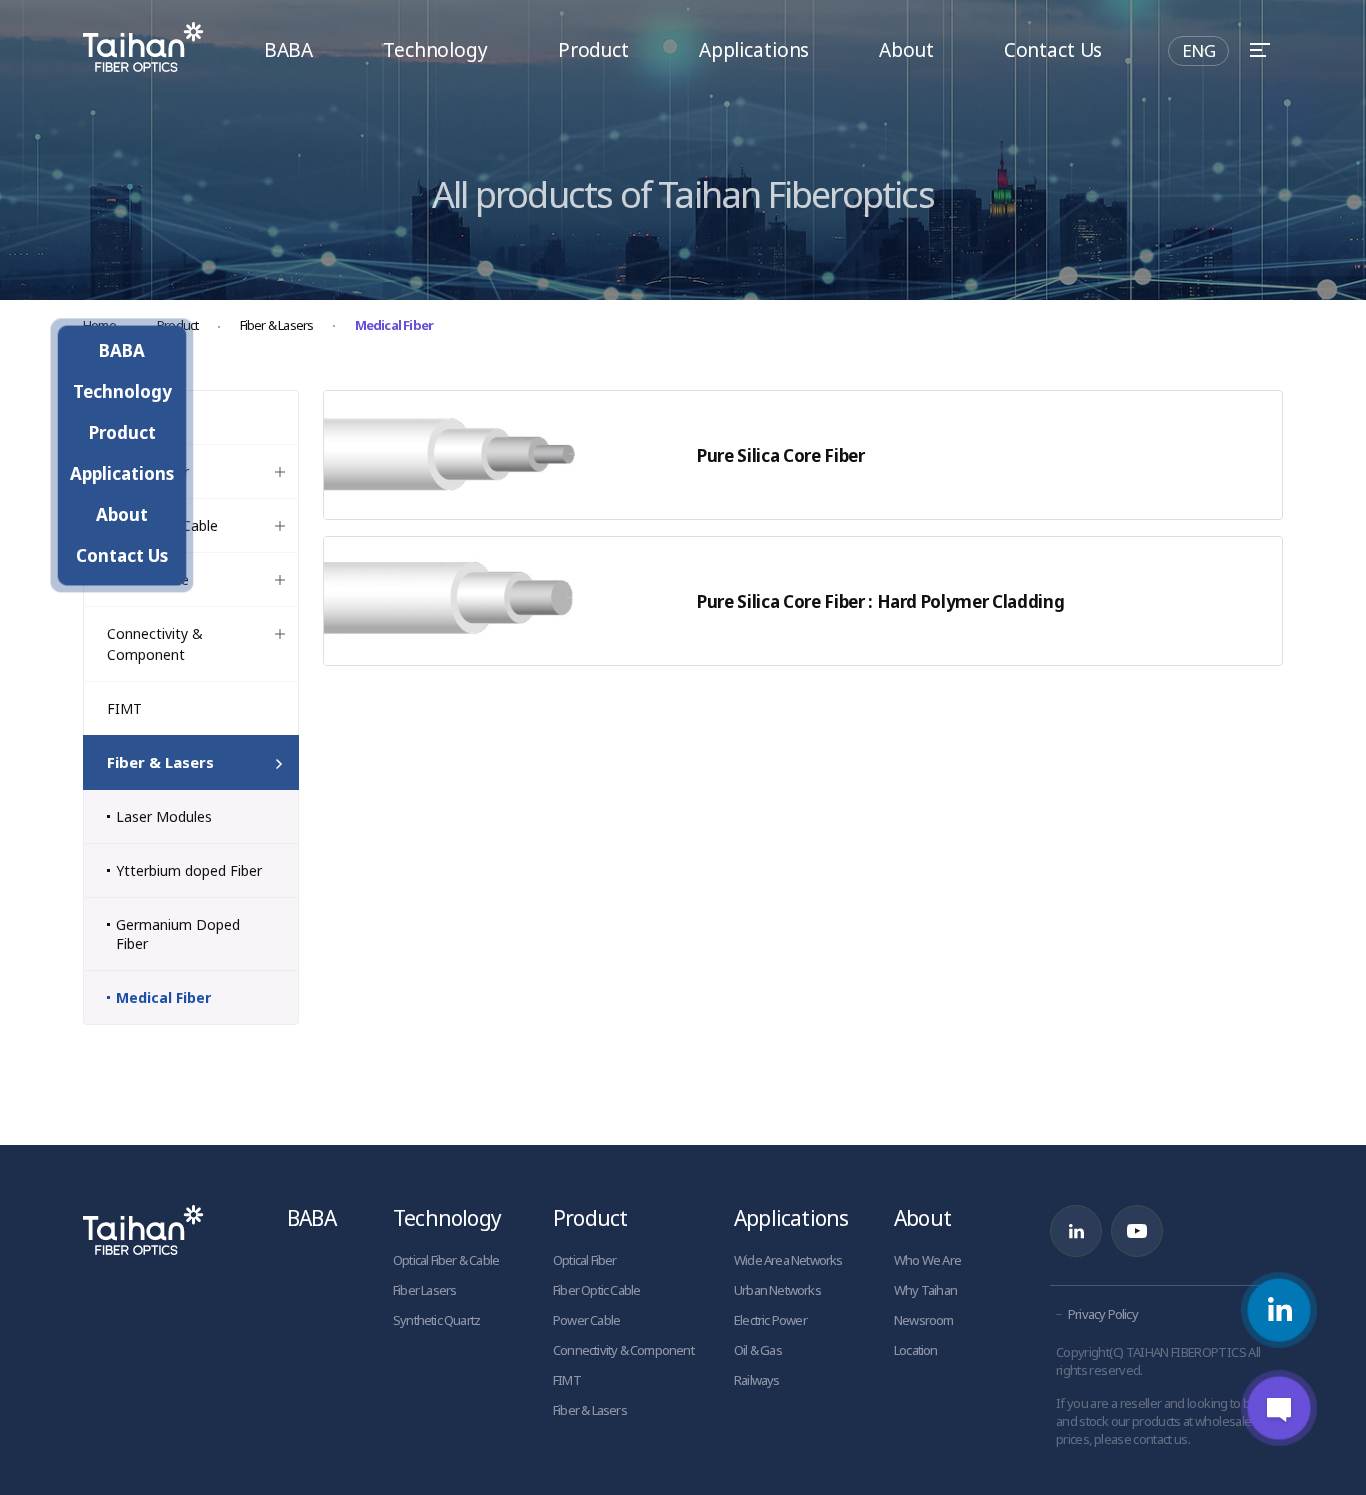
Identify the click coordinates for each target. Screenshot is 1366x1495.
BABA (288, 50)
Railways (757, 1380)
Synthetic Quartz (436, 1320)
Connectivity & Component (623, 1350)
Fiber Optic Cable (596, 1290)
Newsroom (924, 1320)
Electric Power (770, 1320)
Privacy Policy (1103, 1314)
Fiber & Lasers (277, 325)
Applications (754, 50)
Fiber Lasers (424, 1290)
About (906, 50)
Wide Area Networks (788, 1260)
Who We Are (927, 1260)
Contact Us (1053, 50)
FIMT (567, 1380)
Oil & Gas (758, 1350)
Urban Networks (777, 1290)
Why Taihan (925, 1290)
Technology (435, 50)
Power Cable (586, 1320)
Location (916, 1350)
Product (593, 50)
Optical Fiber (585, 1260)
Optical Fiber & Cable (446, 1260)
